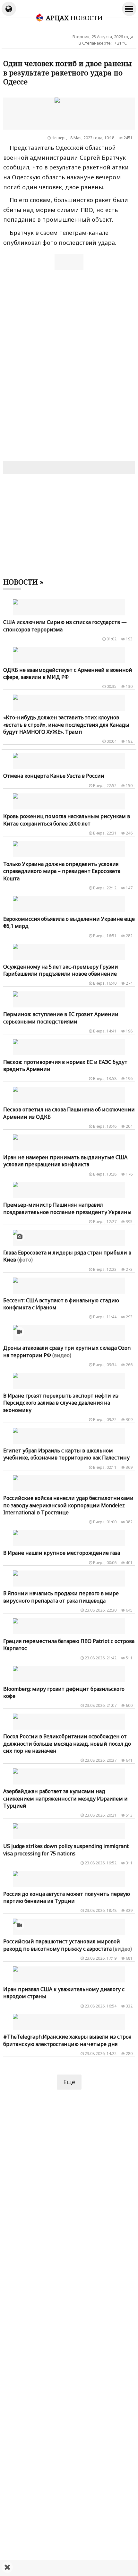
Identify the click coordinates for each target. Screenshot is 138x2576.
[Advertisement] (69, 2568)
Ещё (69, 2082)
